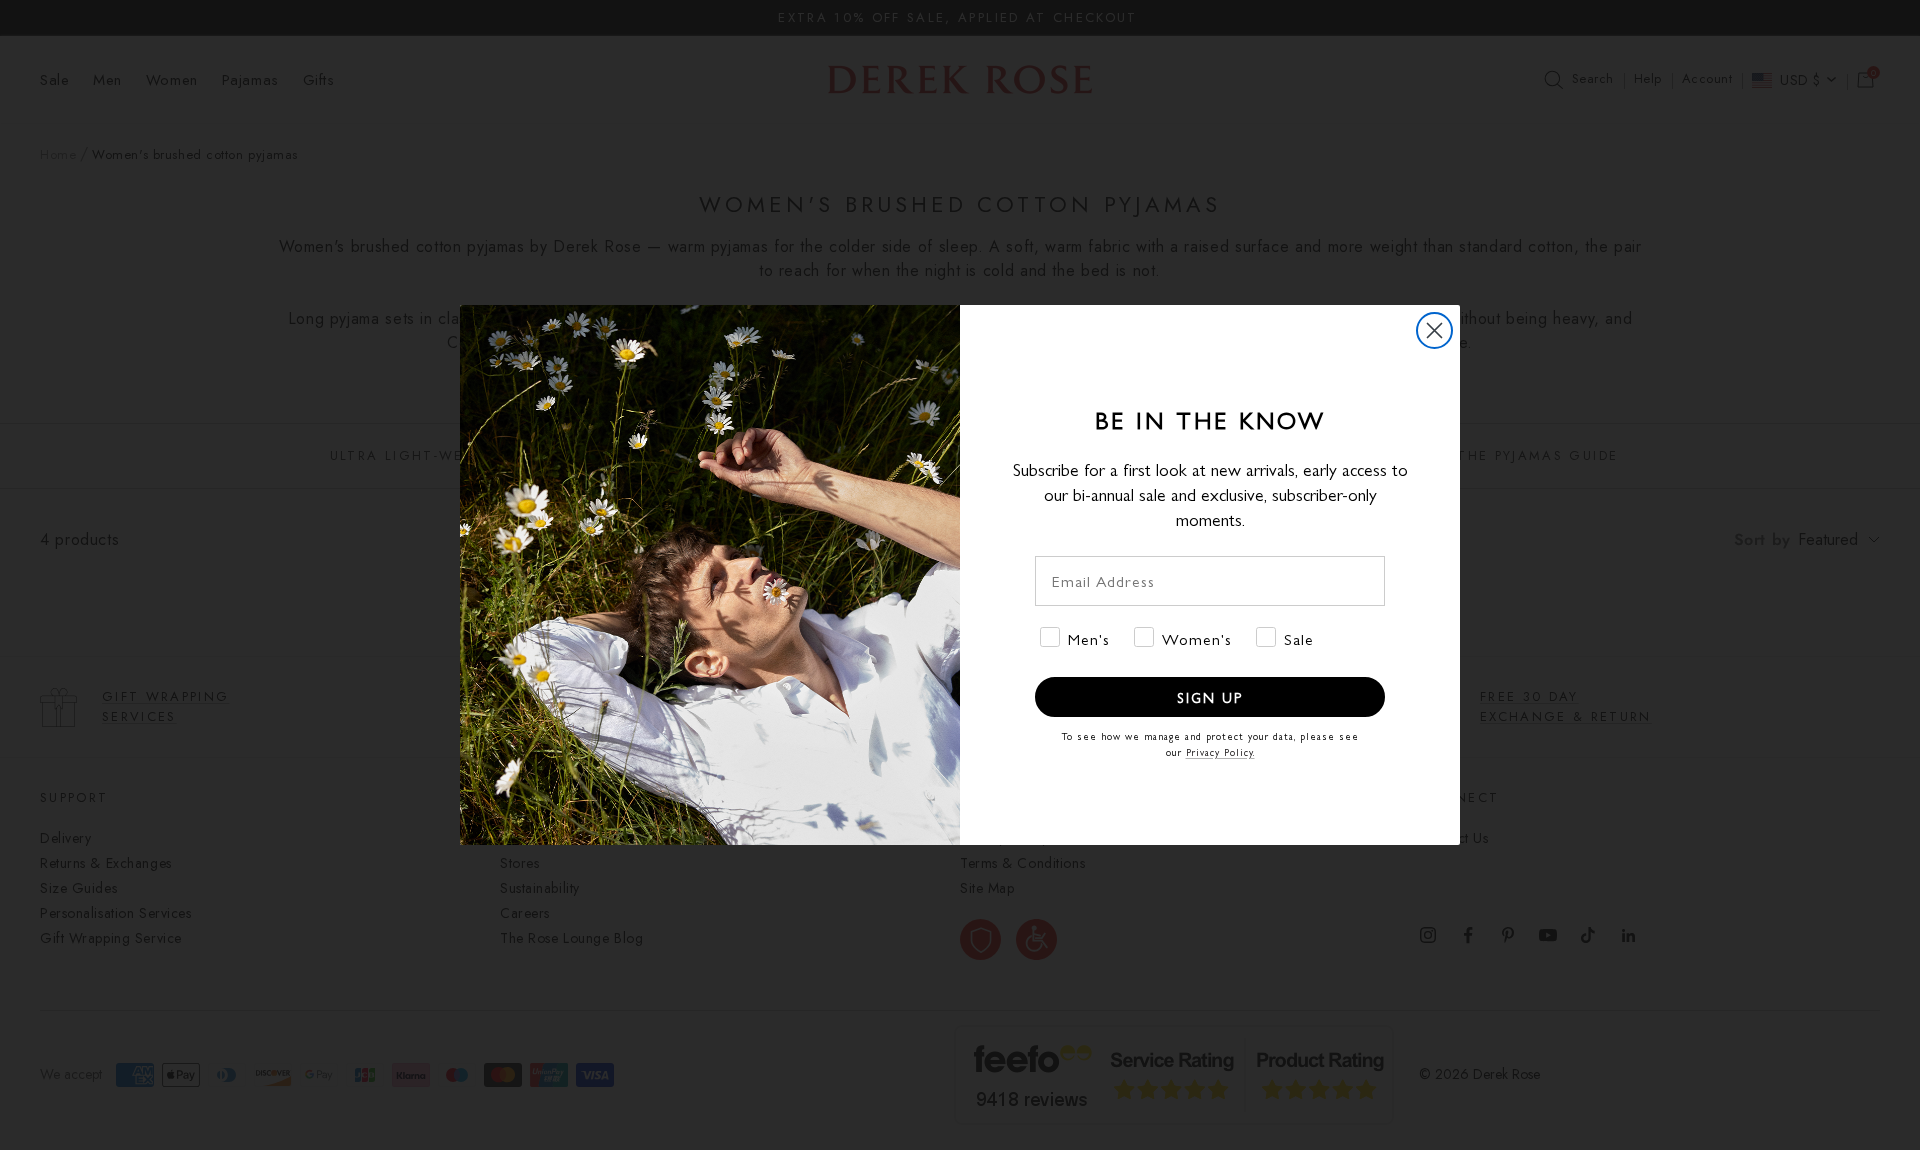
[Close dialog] (1434, 330)
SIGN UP (1210, 697)
